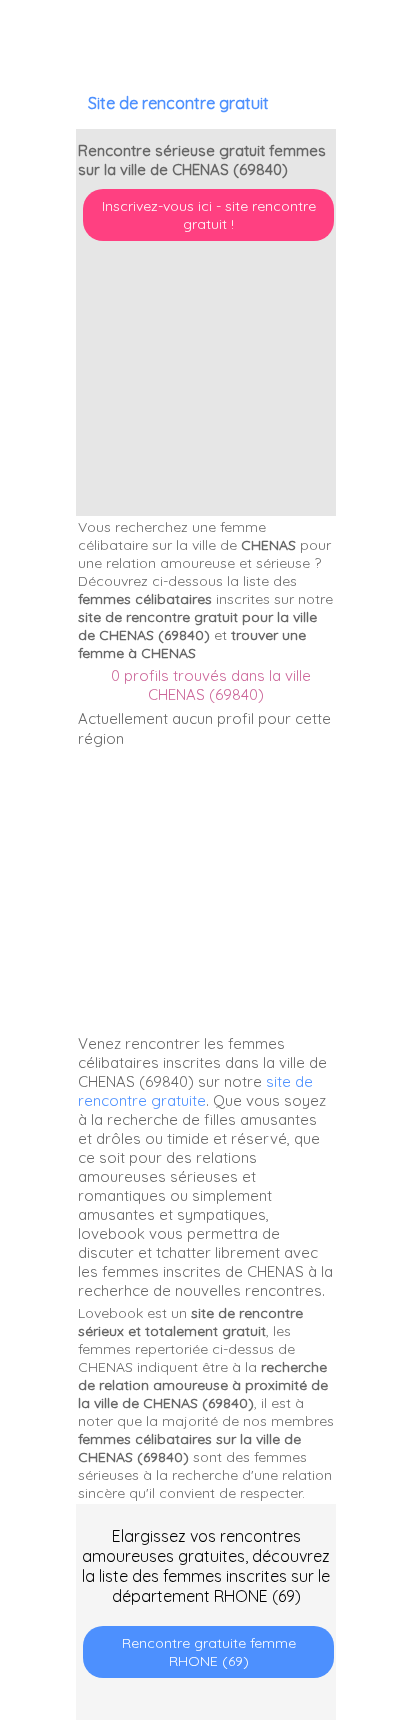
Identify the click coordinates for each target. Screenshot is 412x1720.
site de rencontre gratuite (195, 1091)
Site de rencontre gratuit (178, 103)
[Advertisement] (287, 1591)
